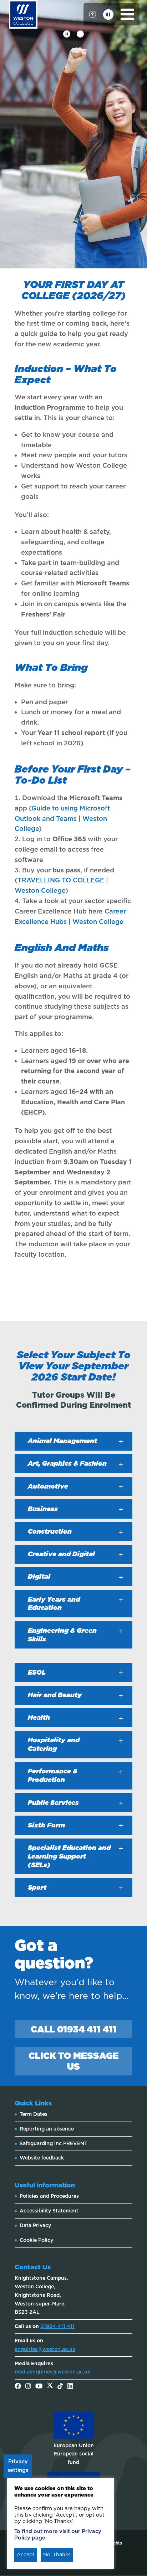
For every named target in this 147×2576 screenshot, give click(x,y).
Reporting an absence (47, 2129)
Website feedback (42, 2158)
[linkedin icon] (70, 2387)
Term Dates (34, 2114)
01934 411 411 (57, 2326)
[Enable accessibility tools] (92, 14)
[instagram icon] (28, 2387)
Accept (26, 2555)
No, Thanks (57, 2555)
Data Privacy (35, 2225)
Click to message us (74, 2061)
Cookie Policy (36, 2240)
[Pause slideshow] (108, 14)
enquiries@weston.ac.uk (45, 2349)
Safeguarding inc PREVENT (54, 2143)
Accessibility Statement (49, 2211)
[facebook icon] (18, 2387)
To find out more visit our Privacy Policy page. (58, 2534)
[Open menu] (128, 14)
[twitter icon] (50, 2387)
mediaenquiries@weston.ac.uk (52, 2372)
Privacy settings (18, 2466)
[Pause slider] (67, 34)
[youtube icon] (39, 2387)
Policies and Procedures (49, 2196)
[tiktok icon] (60, 2387)
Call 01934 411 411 (74, 2029)
